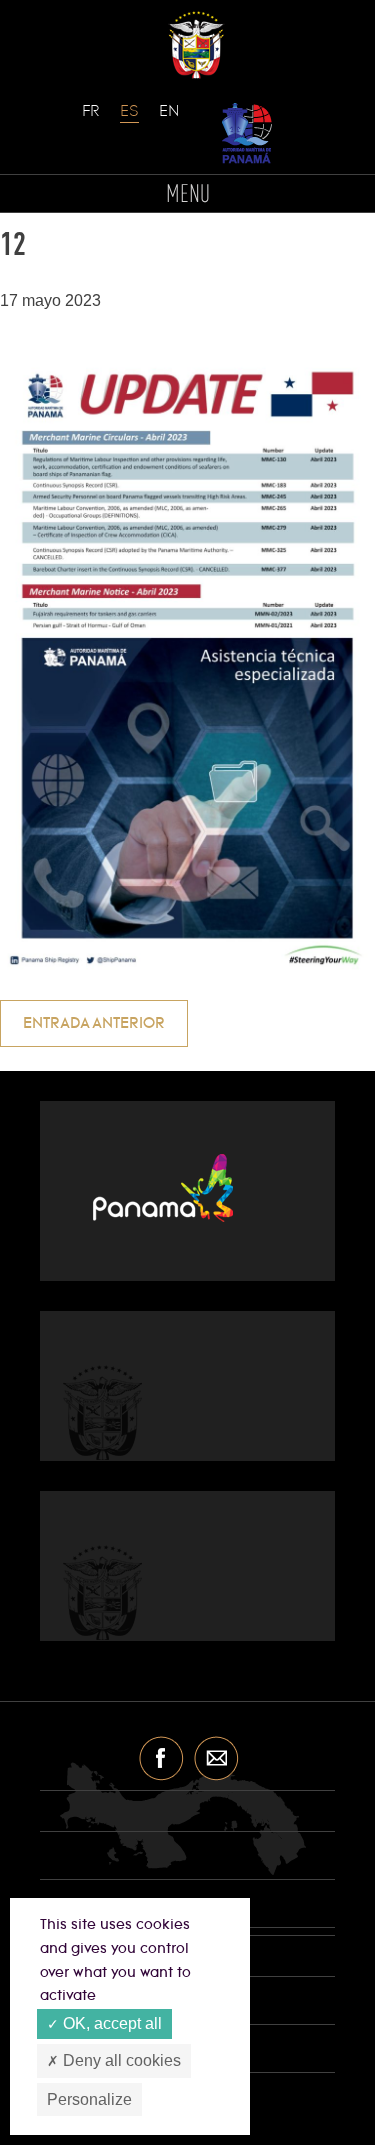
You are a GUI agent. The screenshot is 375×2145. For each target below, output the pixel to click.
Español (130, 121)
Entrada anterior (94, 1023)
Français (92, 121)
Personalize (89, 2099)
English (169, 121)
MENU (188, 195)
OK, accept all (110, 2023)
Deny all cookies (120, 2060)
